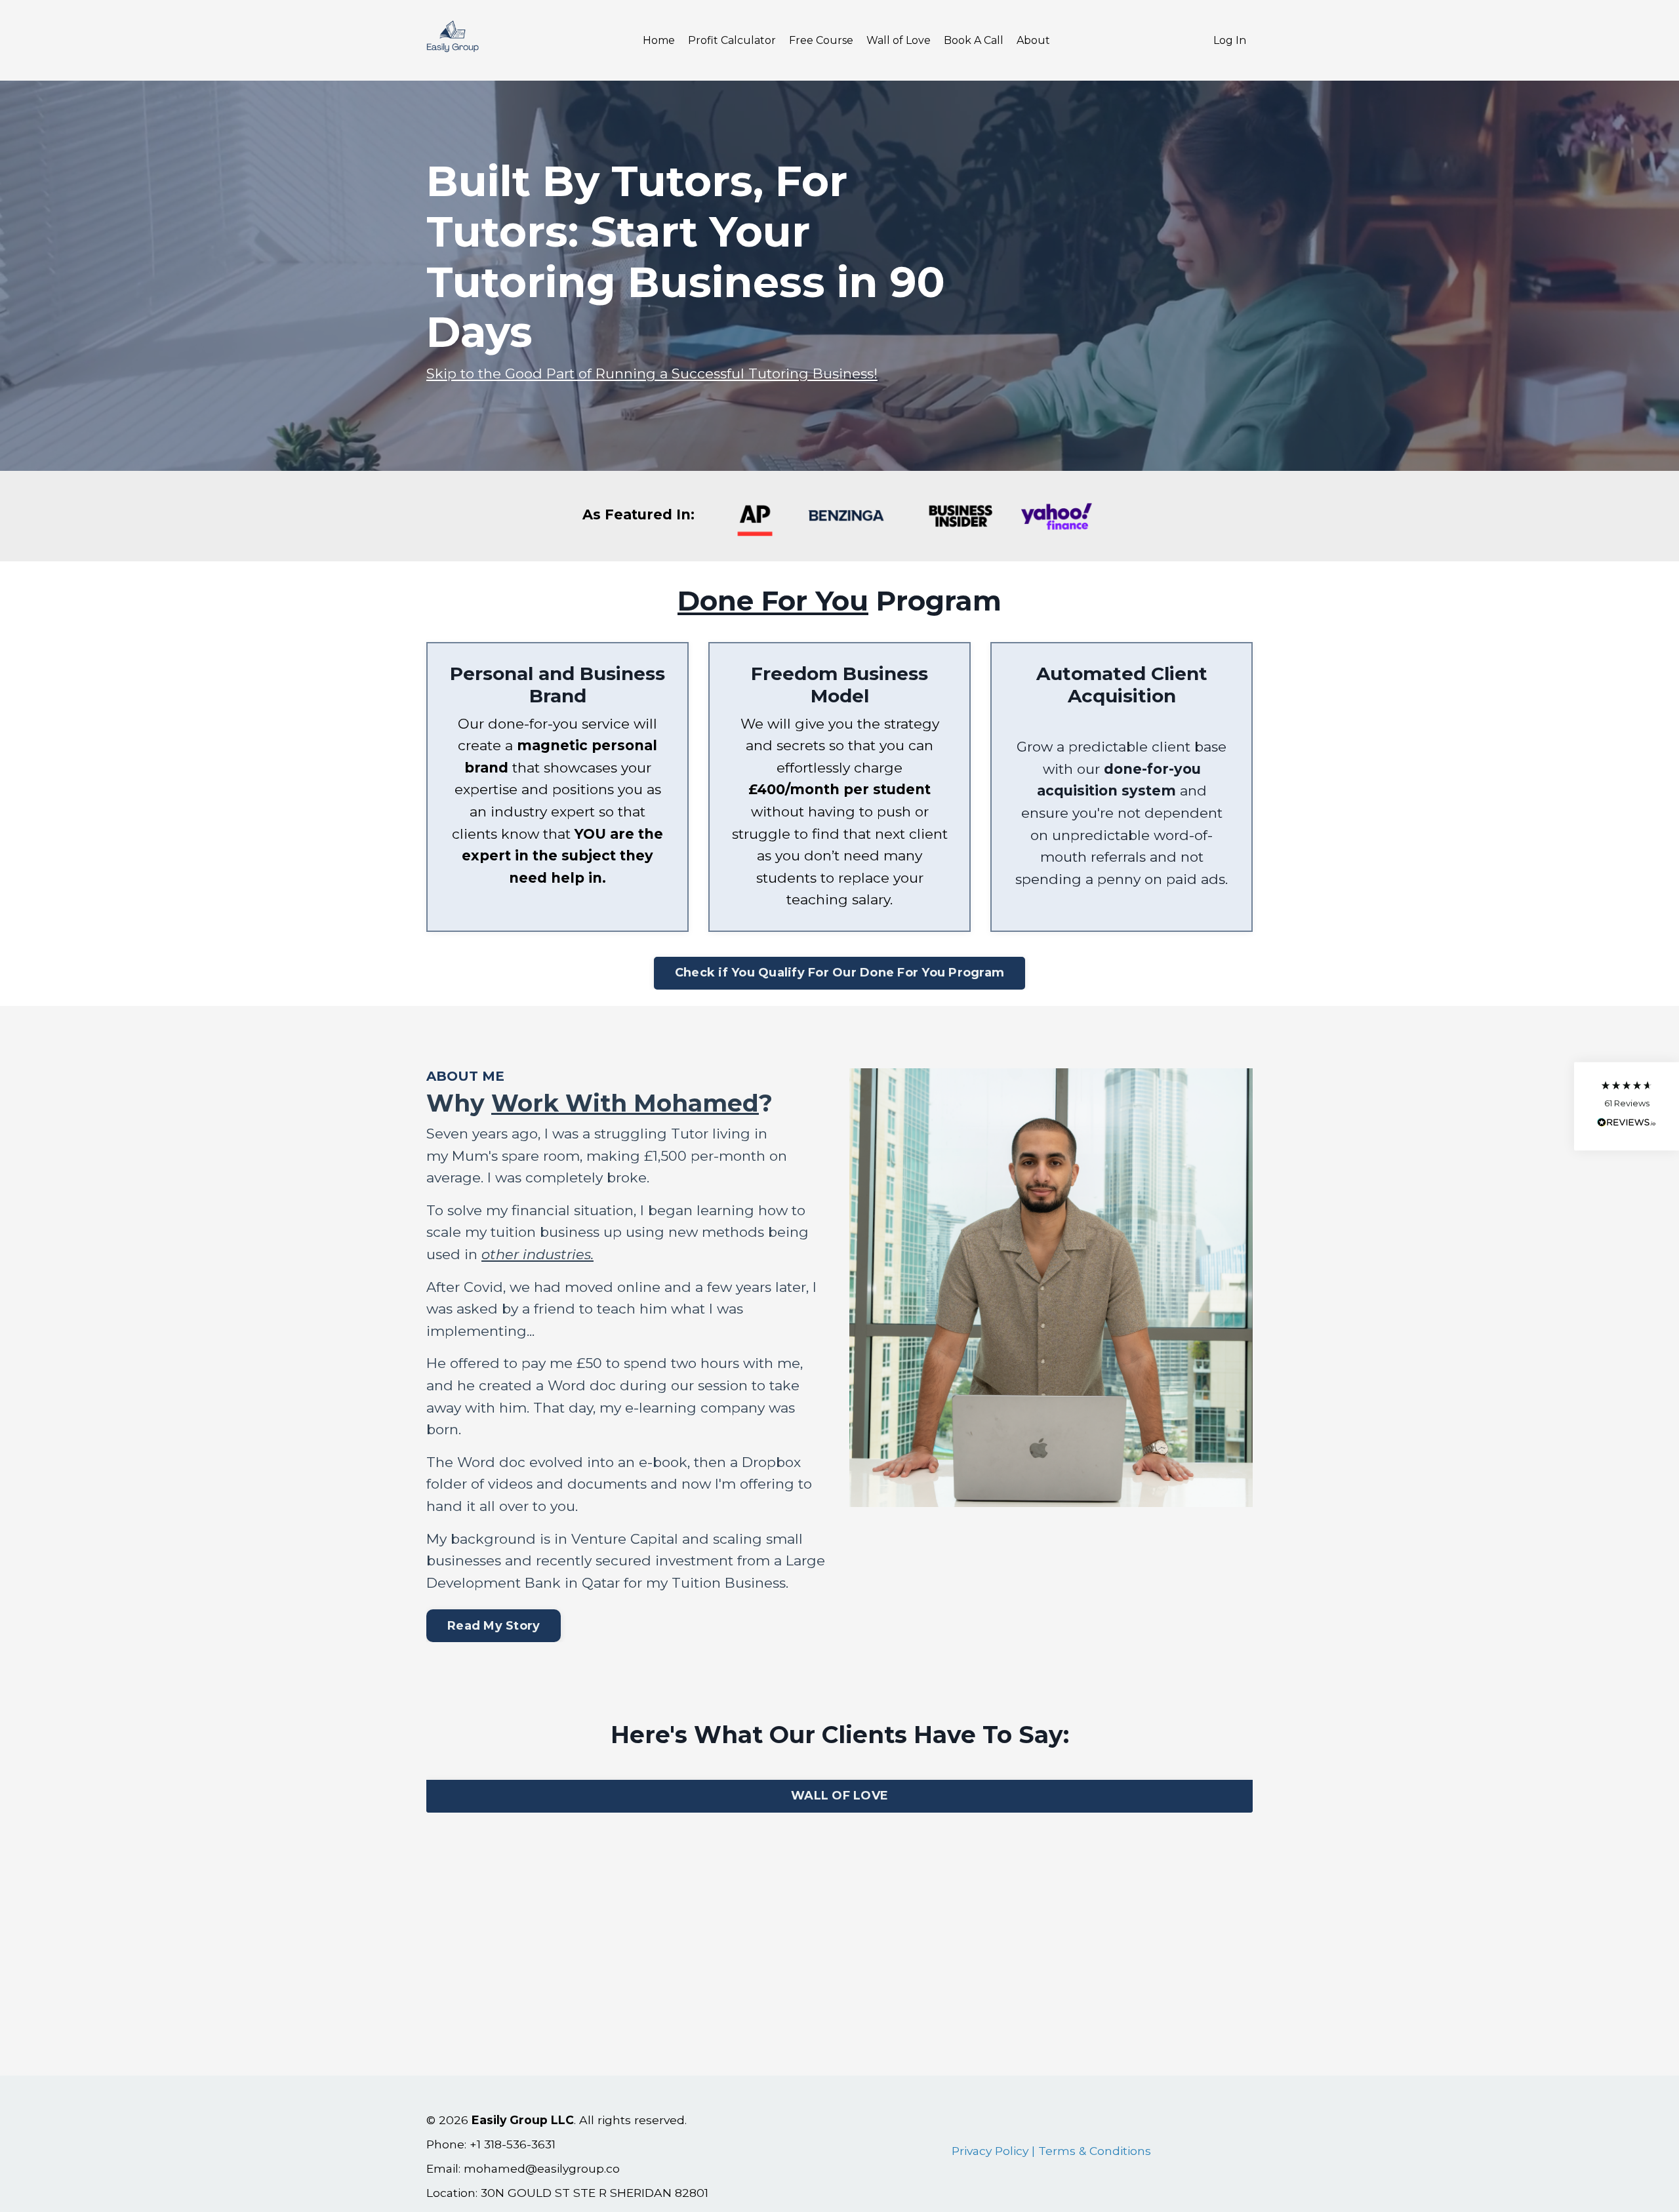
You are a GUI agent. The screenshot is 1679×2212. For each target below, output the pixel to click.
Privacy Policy (990, 2151)
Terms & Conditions (1095, 2151)
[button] (1627, 1106)
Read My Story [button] (494, 1626)
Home (659, 40)
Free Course (821, 40)
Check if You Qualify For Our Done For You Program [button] (839, 973)
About (1033, 40)
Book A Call (974, 40)
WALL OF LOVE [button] (839, 1796)
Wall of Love (899, 40)
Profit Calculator (732, 40)
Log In (1230, 40)
